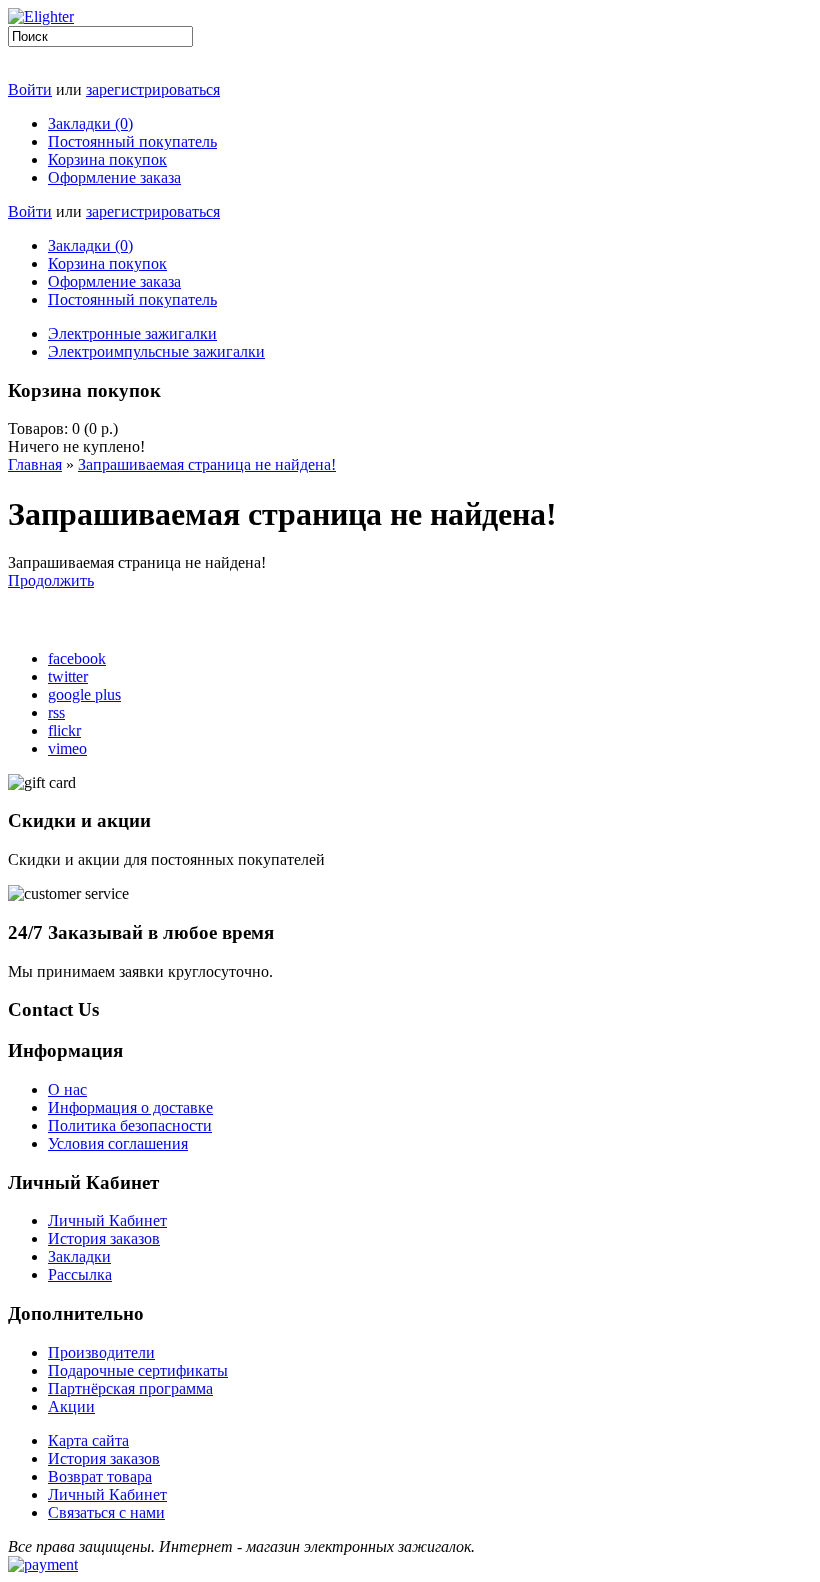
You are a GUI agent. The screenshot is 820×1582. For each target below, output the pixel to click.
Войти (30, 89)
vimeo (67, 748)
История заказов (104, 1238)
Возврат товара (100, 1476)
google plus (84, 694)
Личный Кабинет (107, 1220)
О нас (67, 1089)
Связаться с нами (106, 1512)
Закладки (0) (90, 123)
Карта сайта (88, 1440)
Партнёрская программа (130, 1388)
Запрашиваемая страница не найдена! (207, 464)
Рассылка (80, 1274)
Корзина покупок (107, 159)
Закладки (79, 1256)
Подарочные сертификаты (138, 1370)
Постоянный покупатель (132, 141)
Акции (71, 1406)
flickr (64, 730)
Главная (35, 464)
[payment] (43, 1564)
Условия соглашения (118, 1143)
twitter (68, 676)
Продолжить (51, 580)
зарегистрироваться (153, 89)
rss (56, 712)
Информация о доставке (130, 1107)
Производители (101, 1352)
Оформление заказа (114, 177)
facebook (77, 658)
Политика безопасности (130, 1125)
